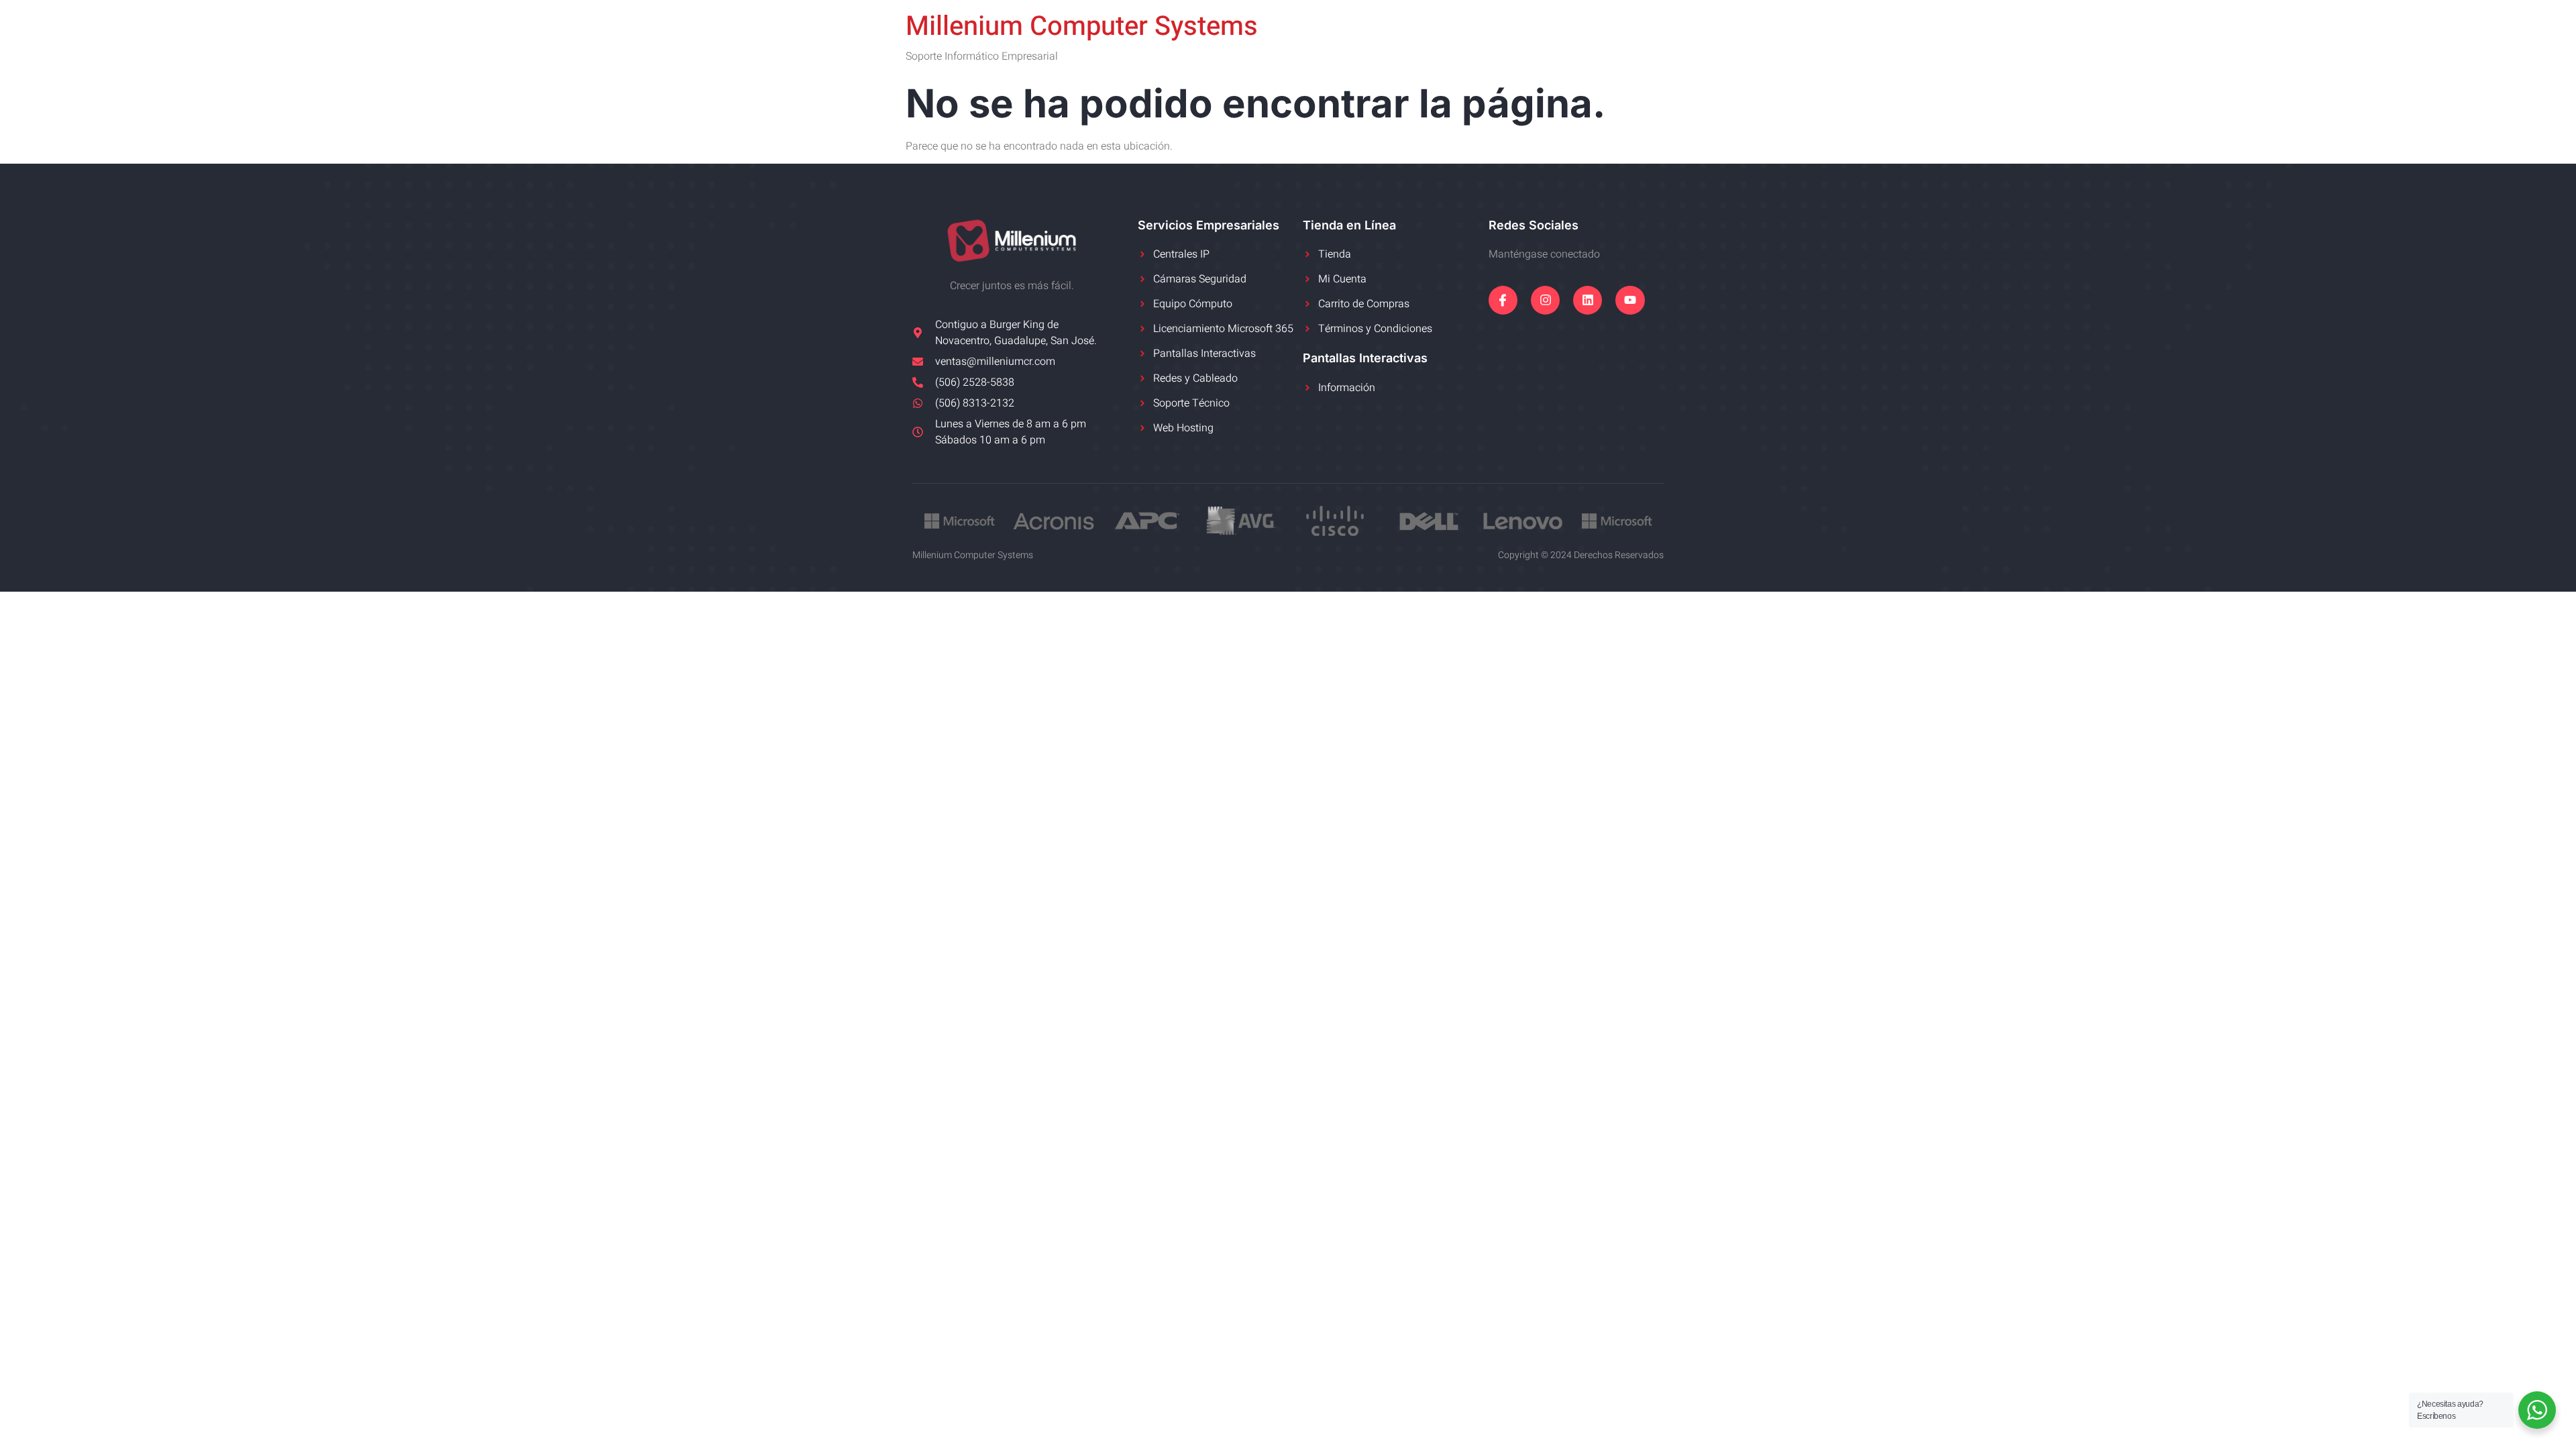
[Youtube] (1630, 300)
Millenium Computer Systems (1082, 26)
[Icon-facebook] (1503, 300)
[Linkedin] (1588, 300)
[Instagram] (1545, 300)
